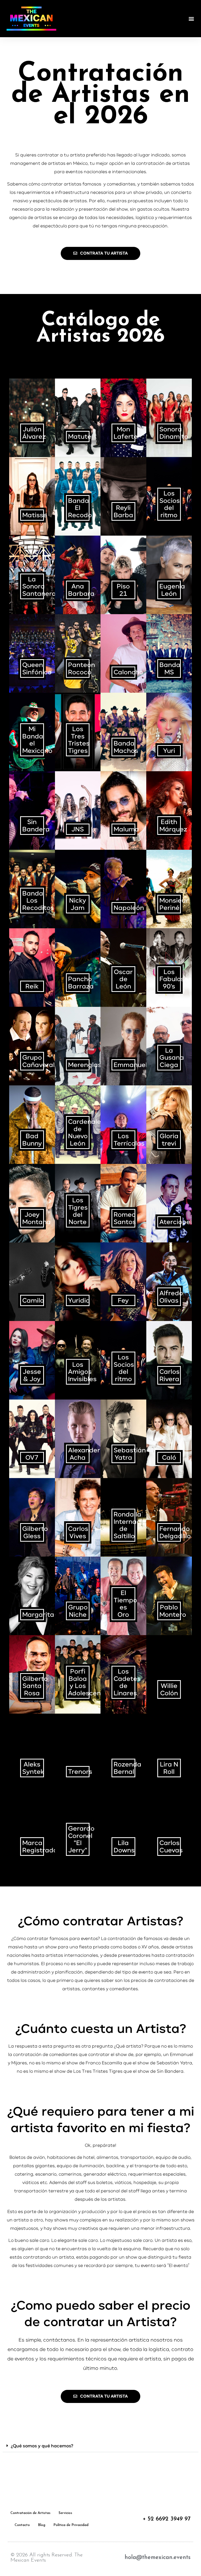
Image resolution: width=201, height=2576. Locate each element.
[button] (191, 18)
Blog (42, 2525)
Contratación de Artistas (30, 2513)
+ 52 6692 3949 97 (167, 2519)
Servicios (65, 2513)
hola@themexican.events (158, 2558)
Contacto (22, 2525)
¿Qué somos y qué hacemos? (42, 2446)
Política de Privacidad (71, 2525)
